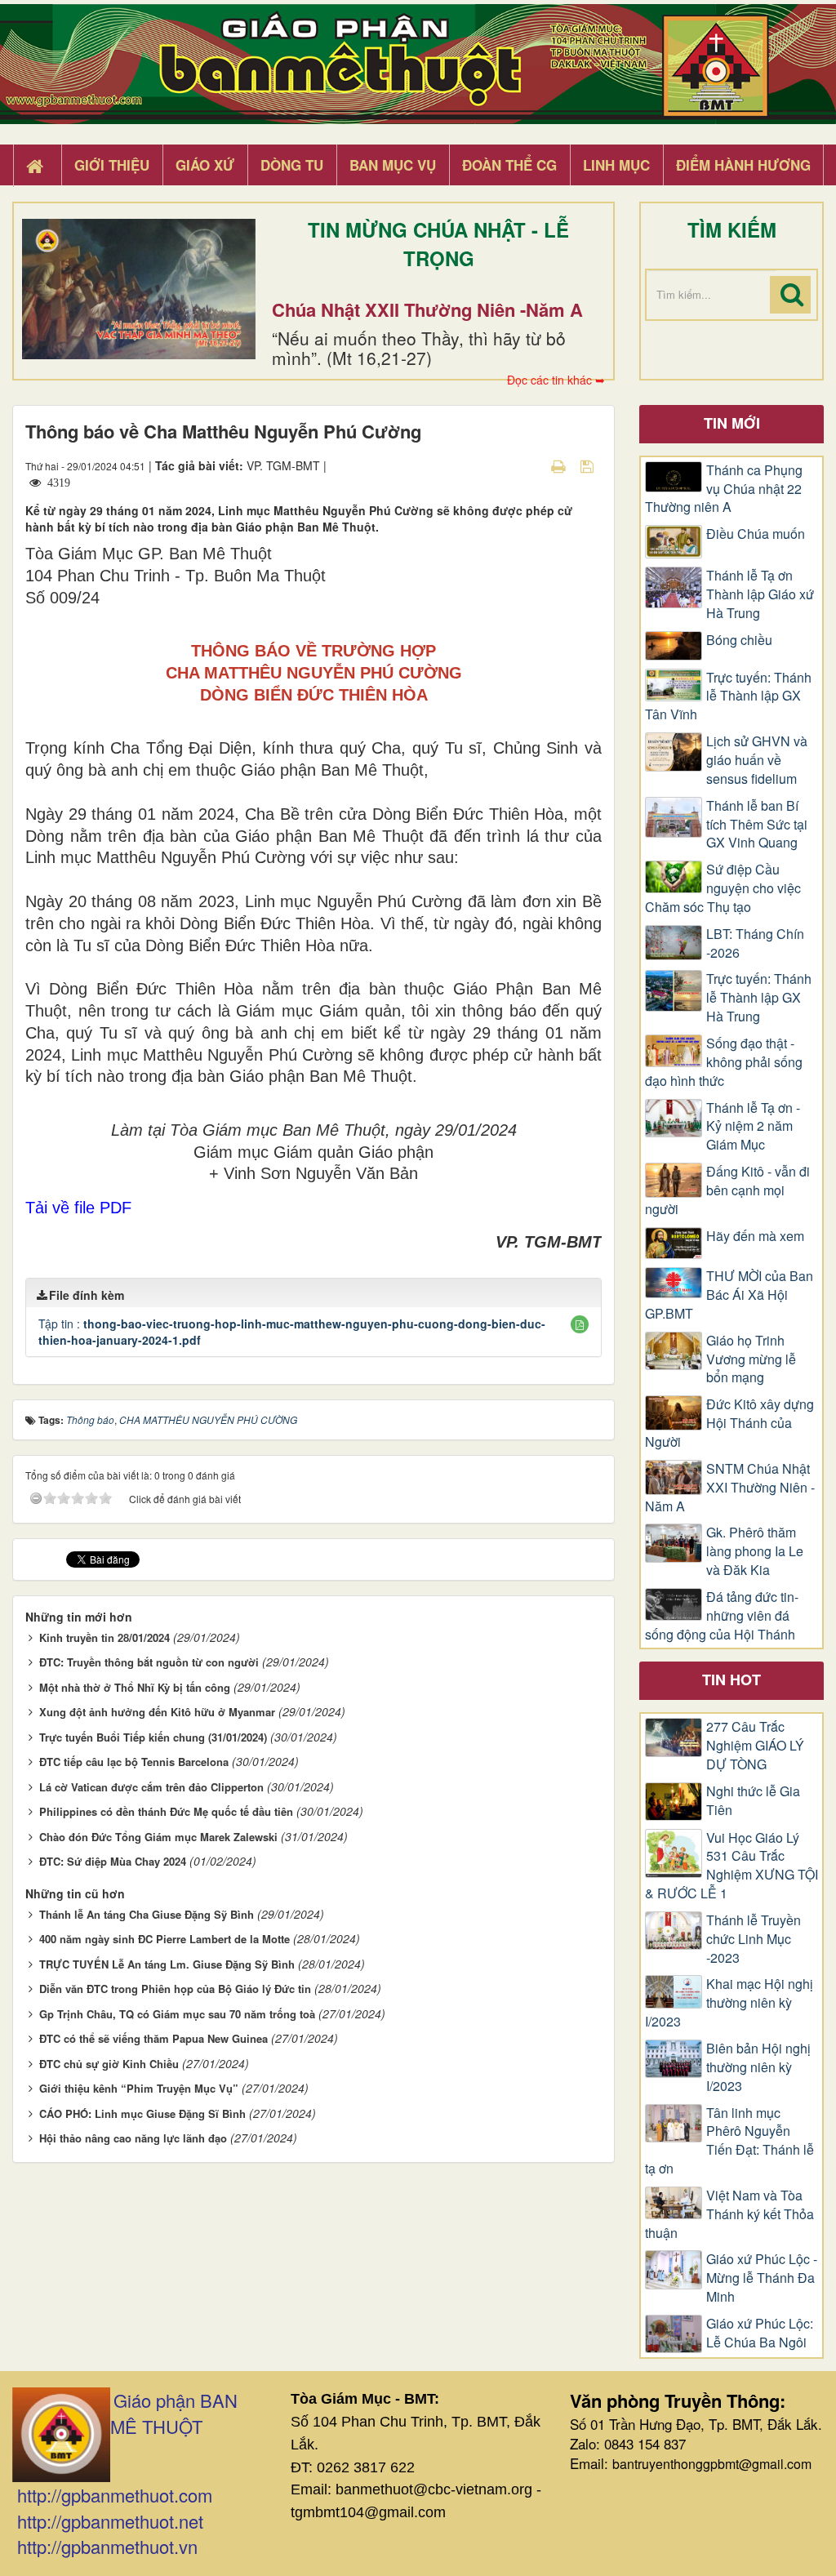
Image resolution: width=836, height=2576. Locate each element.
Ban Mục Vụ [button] (393, 165)
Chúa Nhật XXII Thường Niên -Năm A (427, 309)
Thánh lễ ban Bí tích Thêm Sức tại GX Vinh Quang (757, 825)
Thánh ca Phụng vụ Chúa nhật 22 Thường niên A (724, 489)
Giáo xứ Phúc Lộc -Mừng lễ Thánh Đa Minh (762, 2278)
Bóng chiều (739, 640)
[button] (580, 1324)
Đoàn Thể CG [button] (509, 165)
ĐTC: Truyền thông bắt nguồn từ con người (149, 1662)
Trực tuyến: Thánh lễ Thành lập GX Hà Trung (759, 998)
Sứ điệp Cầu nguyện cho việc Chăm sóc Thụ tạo (723, 888)
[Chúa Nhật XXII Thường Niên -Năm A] (139, 289)
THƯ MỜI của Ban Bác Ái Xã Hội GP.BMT (729, 1295)
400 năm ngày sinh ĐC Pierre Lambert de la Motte (165, 1939)
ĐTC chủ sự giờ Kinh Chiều (109, 2064)
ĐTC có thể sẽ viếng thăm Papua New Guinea (153, 2038)
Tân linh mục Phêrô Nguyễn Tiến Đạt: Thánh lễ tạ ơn (729, 2141)
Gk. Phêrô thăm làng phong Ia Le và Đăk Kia (755, 1551)
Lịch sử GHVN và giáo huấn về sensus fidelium (757, 760)
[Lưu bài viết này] (589, 465)
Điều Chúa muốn (756, 534)
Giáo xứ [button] (205, 165)
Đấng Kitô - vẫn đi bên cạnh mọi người (727, 1190)
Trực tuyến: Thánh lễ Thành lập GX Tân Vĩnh (728, 696)
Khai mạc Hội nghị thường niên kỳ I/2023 (729, 2003)
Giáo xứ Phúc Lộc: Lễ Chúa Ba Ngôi (760, 2333)
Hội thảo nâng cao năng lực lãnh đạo (133, 2138)
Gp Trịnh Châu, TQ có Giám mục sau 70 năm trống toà (177, 2014)
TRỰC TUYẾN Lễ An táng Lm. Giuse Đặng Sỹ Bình (167, 1964)
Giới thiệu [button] (112, 165)
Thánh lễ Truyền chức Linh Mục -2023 (754, 1939)
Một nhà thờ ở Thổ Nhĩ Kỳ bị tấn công (135, 1687)
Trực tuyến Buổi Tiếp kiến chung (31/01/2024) (153, 1737)
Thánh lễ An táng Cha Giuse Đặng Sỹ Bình (147, 1914)
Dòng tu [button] (292, 165)
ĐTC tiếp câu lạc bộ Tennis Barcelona (134, 1762)
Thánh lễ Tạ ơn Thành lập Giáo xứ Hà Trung (760, 594)
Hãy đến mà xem (755, 1236)
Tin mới (732, 423)
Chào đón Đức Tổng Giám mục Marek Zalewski (158, 1837)
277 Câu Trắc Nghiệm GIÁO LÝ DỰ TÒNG (755, 1746)
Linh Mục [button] (616, 165)
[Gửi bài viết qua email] (530, 465)
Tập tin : (292, 1332)
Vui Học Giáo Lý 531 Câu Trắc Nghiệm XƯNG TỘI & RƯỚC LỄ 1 (731, 1866)
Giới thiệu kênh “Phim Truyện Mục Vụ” (139, 2088)
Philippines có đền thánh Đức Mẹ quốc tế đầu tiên (166, 1811)
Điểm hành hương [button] (743, 165)
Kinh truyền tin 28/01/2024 (104, 1637)
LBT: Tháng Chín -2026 (755, 943)
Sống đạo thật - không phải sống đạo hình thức (724, 1062)
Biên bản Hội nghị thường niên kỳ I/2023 (758, 2067)
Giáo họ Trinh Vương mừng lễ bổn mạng (751, 1359)
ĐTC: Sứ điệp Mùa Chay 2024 (113, 1861)
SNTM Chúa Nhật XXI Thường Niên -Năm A (730, 1488)
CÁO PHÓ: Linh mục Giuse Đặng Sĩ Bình (142, 2113)
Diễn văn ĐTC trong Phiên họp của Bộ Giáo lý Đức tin (175, 1989)
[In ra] (560, 465)
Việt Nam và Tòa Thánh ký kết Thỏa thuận (729, 2214)
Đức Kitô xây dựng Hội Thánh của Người (729, 1423)
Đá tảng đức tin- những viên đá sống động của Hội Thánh (722, 1616)
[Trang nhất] (37, 166)
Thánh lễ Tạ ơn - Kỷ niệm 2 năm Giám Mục (753, 1127)
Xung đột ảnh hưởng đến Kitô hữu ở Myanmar (157, 1712)
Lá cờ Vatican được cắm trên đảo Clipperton (151, 1787)
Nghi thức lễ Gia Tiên (753, 1801)
